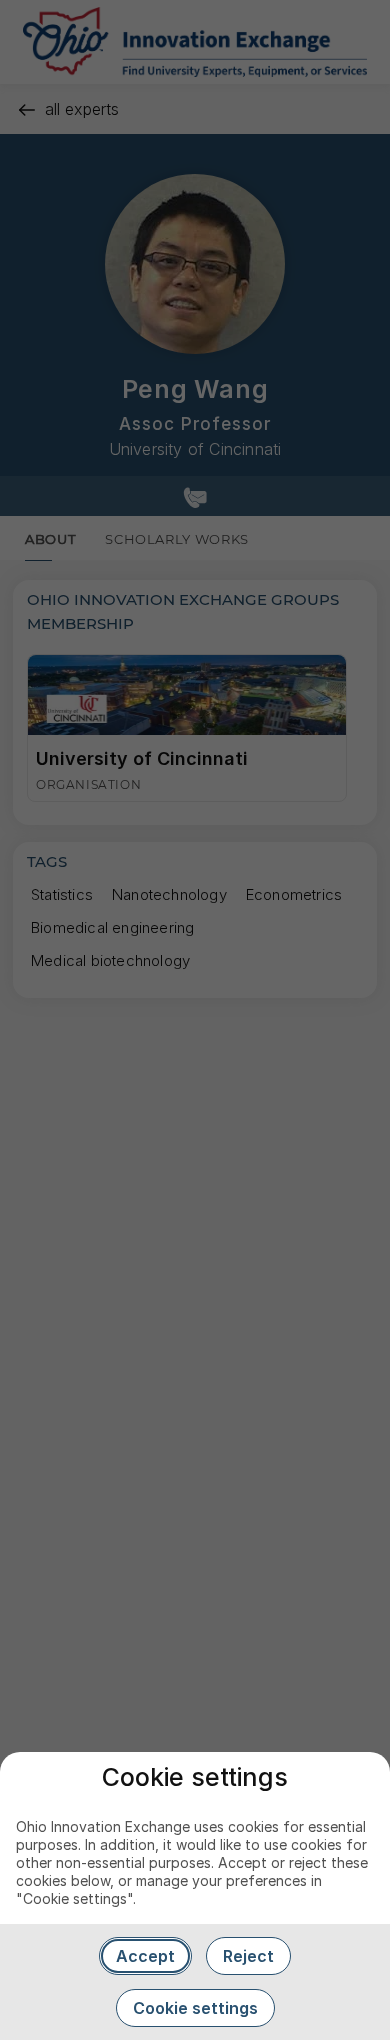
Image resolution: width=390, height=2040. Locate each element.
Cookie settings (195, 2008)
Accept (145, 1956)
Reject (248, 1956)
